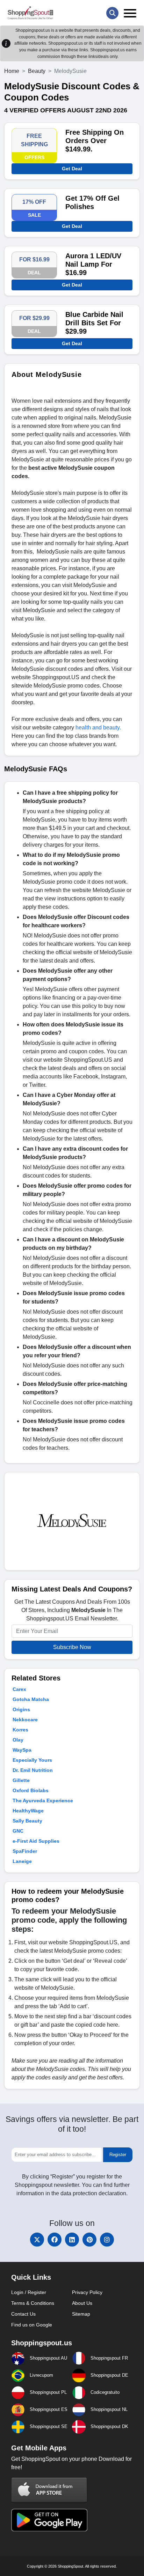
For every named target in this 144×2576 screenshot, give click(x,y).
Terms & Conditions (33, 2303)
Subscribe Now (72, 1647)
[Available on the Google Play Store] (49, 2520)
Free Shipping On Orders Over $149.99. (95, 141)
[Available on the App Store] (49, 2490)
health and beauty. (98, 727)
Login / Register (29, 2292)
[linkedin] (72, 2240)
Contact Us (23, 2314)
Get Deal (72, 169)
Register (118, 2155)
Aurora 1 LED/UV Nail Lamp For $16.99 (93, 264)
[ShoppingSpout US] (30, 13)
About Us (82, 2303)
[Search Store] (112, 13)
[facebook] (55, 2240)
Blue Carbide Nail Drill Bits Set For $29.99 (94, 323)
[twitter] (37, 2240)
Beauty (37, 71)
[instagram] (107, 2240)
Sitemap (81, 2314)
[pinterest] (89, 2240)
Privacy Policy (87, 2292)
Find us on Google (32, 2325)
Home (12, 71)
